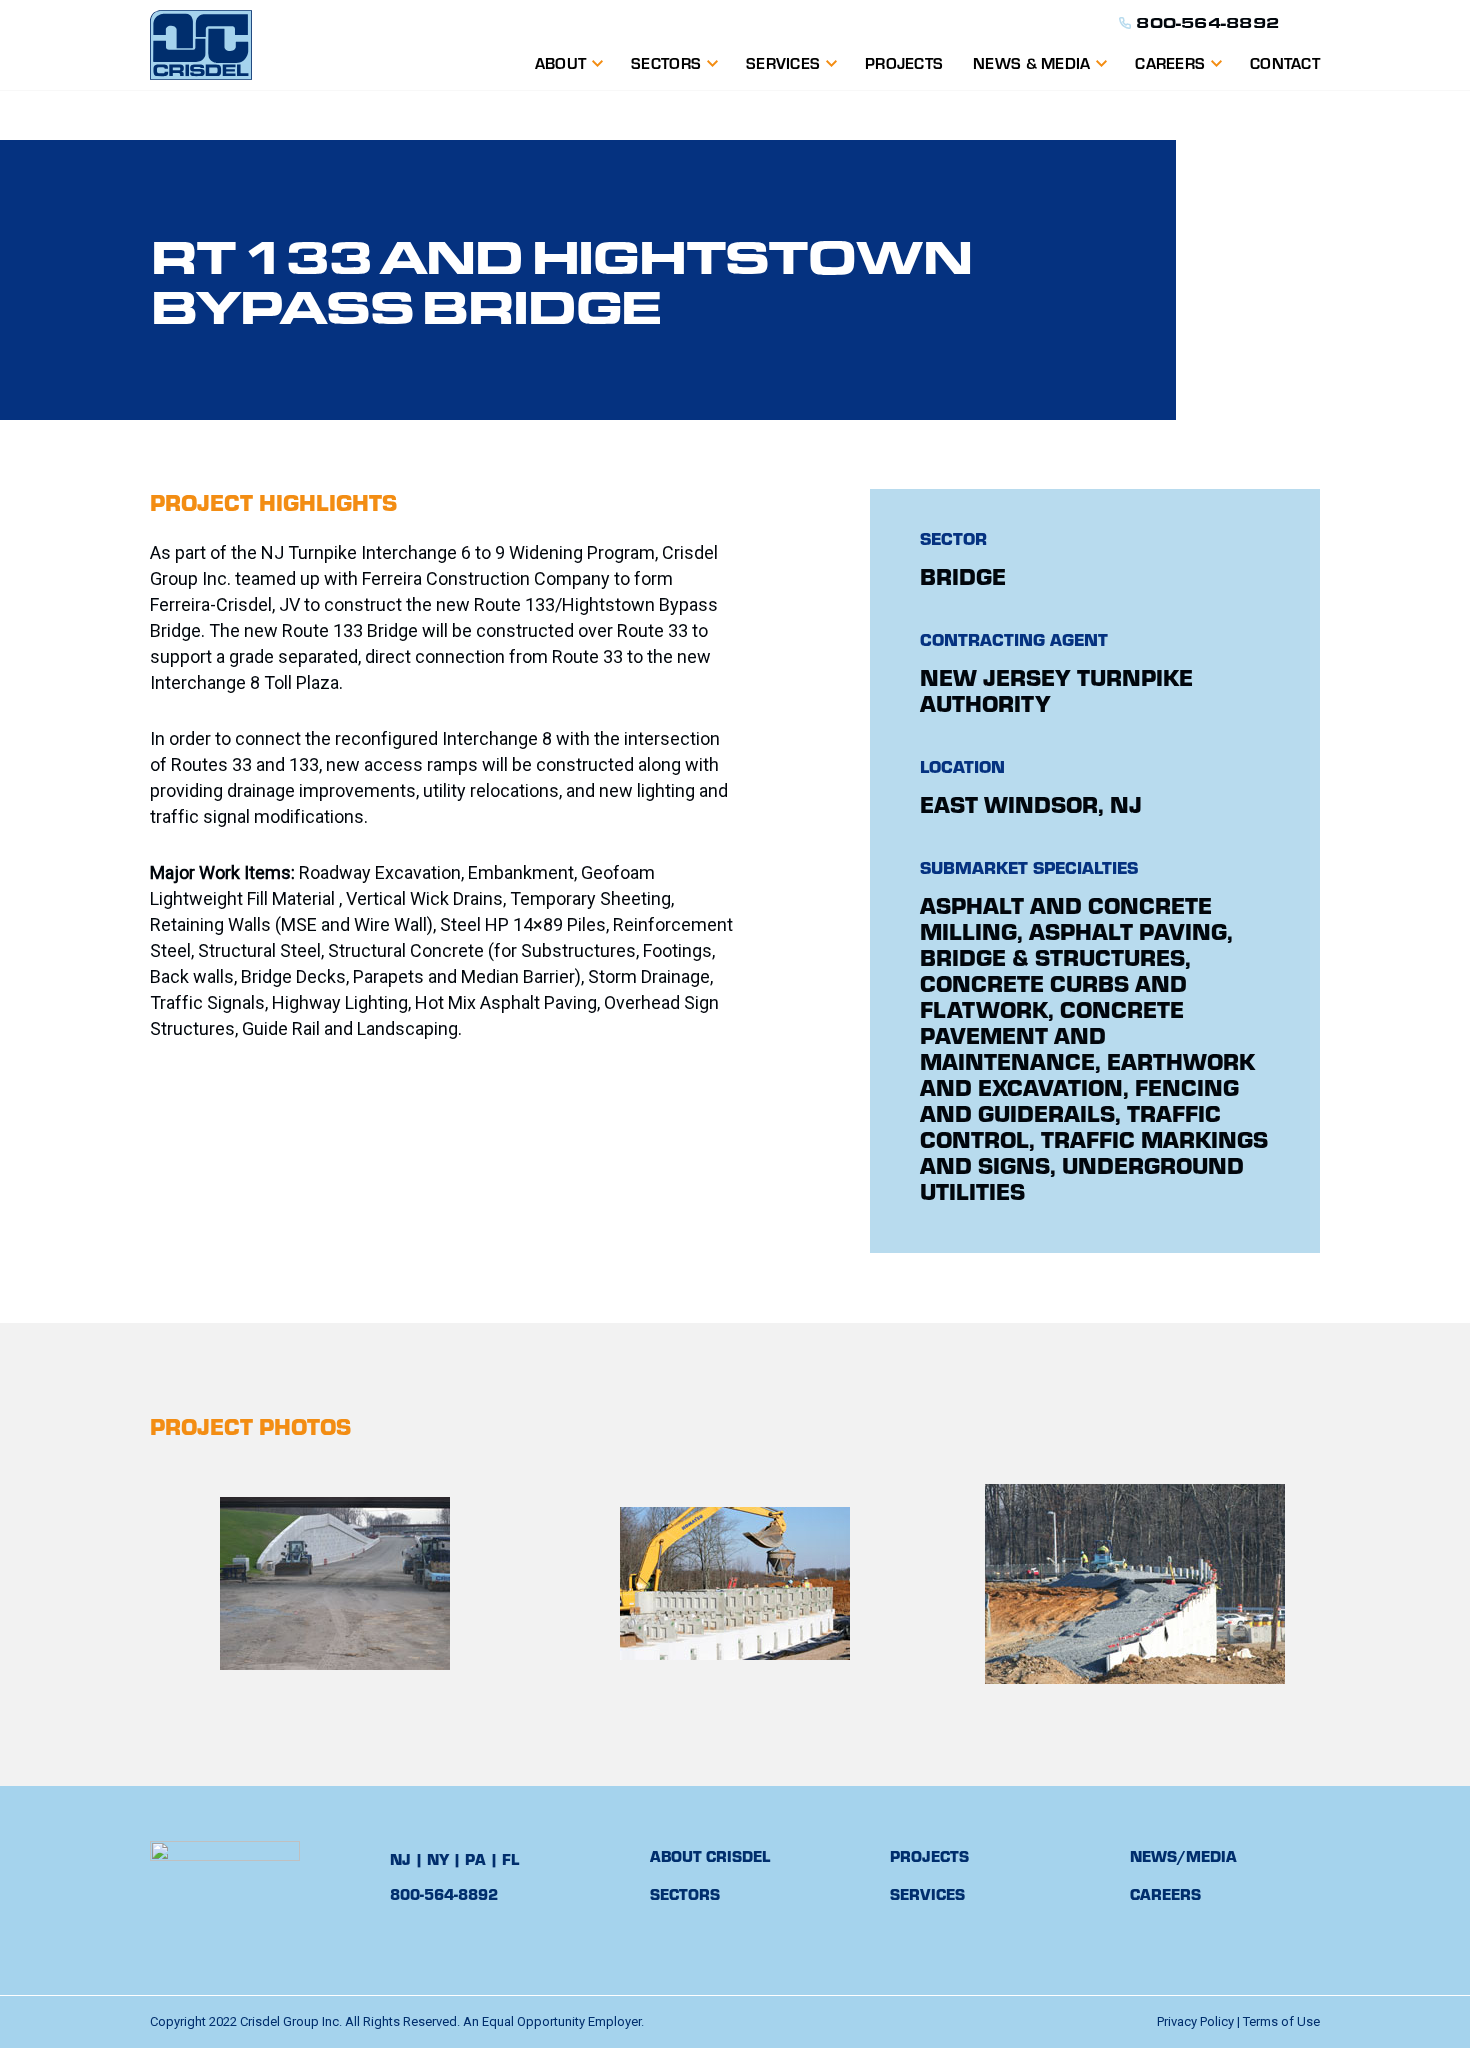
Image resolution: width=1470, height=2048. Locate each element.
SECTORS (685, 1893)
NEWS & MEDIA (1031, 62)
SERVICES (783, 62)
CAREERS (1165, 1893)
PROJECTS (904, 62)
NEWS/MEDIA (1183, 1855)
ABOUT (560, 62)
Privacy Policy (1195, 2021)
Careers (1170, 62)
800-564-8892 (1207, 22)
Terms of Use (1281, 2021)
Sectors (666, 62)
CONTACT (1285, 62)
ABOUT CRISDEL (710, 1855)
